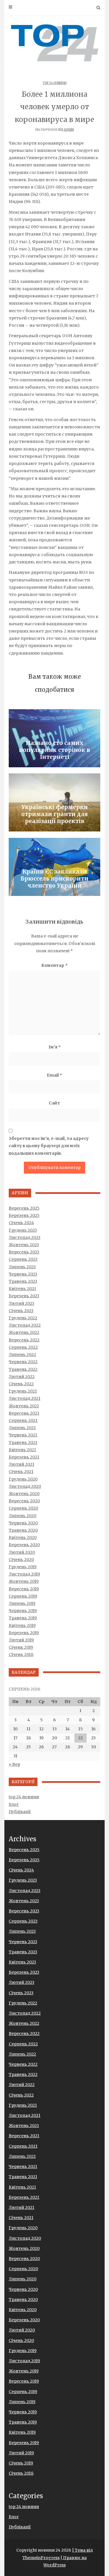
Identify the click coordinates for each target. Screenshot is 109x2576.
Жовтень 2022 (24, 1332)
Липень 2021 (22, 1428)
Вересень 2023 (24, 1252)
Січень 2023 (21, 1311)
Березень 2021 (24, 1457)
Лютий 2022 (22, 1377)
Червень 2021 (23, 1435)
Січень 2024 (21, 1223)
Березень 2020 (24, 1545)
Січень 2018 (21, 1655)
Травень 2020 (23, 1530)
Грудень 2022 (23, 1318)
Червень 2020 (23, 1523)
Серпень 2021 (23, 1420)
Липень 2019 (22, 1603)
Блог (14, 1804)
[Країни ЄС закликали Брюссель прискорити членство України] (54, 867)
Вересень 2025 (24, 1208)
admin (69, 130)
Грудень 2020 (23, 1479)
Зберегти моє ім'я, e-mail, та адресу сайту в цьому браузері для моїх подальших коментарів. (49, 1146)
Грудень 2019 (23, 1567)
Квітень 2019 (22, 1625)
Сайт (54, 1103)
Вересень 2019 (24, 1589)
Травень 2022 (23, 1369)
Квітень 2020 (23, 1537)
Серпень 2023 (23, 1259)
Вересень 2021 (24, 1413)
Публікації (20, 1812)
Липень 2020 (23, 1516)
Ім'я (55, 1047)
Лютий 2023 (22, 1303)
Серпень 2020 (23, 1508)
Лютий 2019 (21, 1640)
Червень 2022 (23, 1362)
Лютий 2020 (22, 1552)
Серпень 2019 (23, 1596)
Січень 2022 (21, 1384)
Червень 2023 (23, 1274)
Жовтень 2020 (24, 1494)
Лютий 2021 (22, 1464)
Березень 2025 (24, 1215)
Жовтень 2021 (24, 1406)
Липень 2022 (22, 1355)
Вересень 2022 (24, 1340)
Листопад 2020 (25, 1486)
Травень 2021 (23, 1443)
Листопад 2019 (24, 1574)
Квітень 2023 (22, 1289)
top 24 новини (55, 83)
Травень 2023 (23, 1281)
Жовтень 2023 (24, 1245)
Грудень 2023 (23, 1230)
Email (54, 1075)
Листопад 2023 (25, 1237)
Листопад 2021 (25, 1398)
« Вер (14, 1764)
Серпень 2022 (23, 1347)
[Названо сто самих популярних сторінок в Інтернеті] (54, 738)
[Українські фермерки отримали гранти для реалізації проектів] (54, 802)
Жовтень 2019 (24, 1581)
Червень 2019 (23, 1611)
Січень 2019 (21, 1647)
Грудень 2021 (23, 1391)
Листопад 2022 (25, 1325)
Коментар (54, 965)
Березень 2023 (24, 1296)
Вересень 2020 (24, 1501)
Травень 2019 (23, 1618)
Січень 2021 (21, 1472)
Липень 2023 (22, 1267)
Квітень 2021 (22, 1450)
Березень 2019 (24, 1633)
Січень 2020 (21, 1560)
